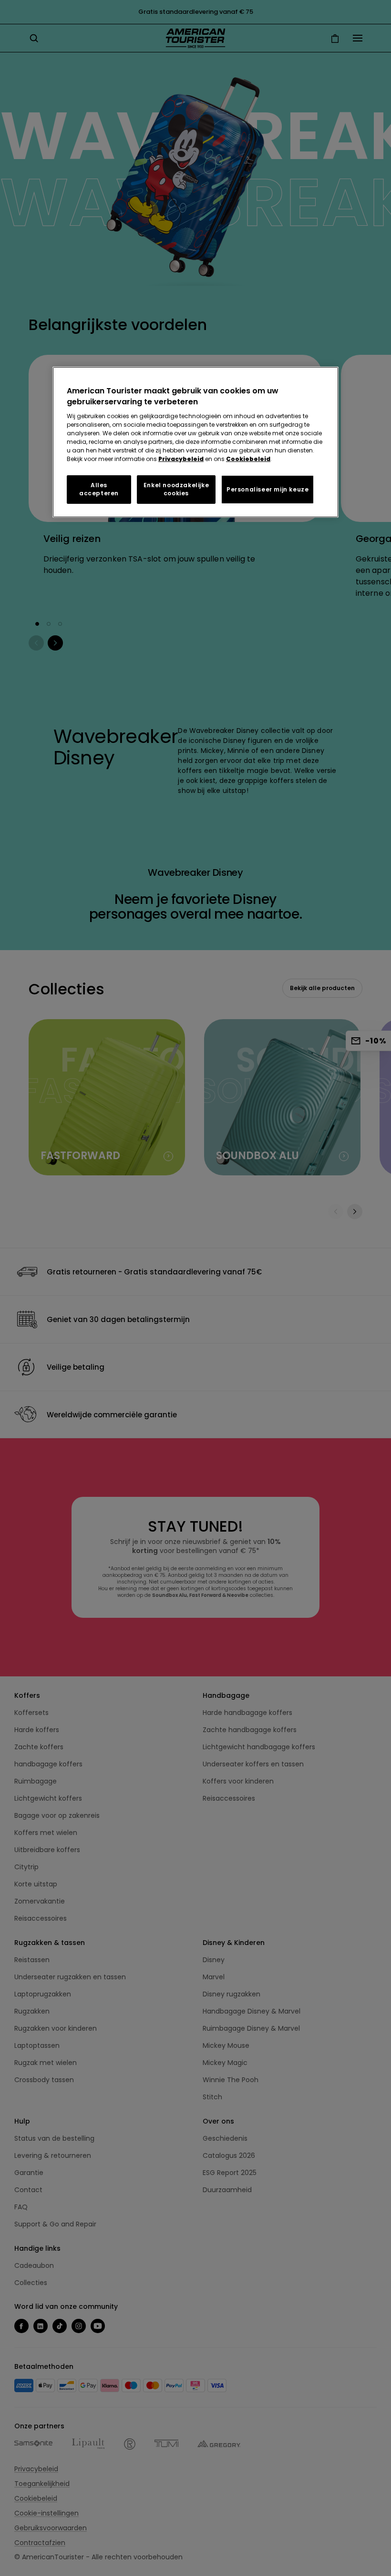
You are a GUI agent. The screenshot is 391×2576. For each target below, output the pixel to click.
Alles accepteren (99, 489)
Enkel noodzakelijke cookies (176, 489)
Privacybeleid (181, 459)
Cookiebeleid (248, 459)
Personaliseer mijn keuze (268, 489)
